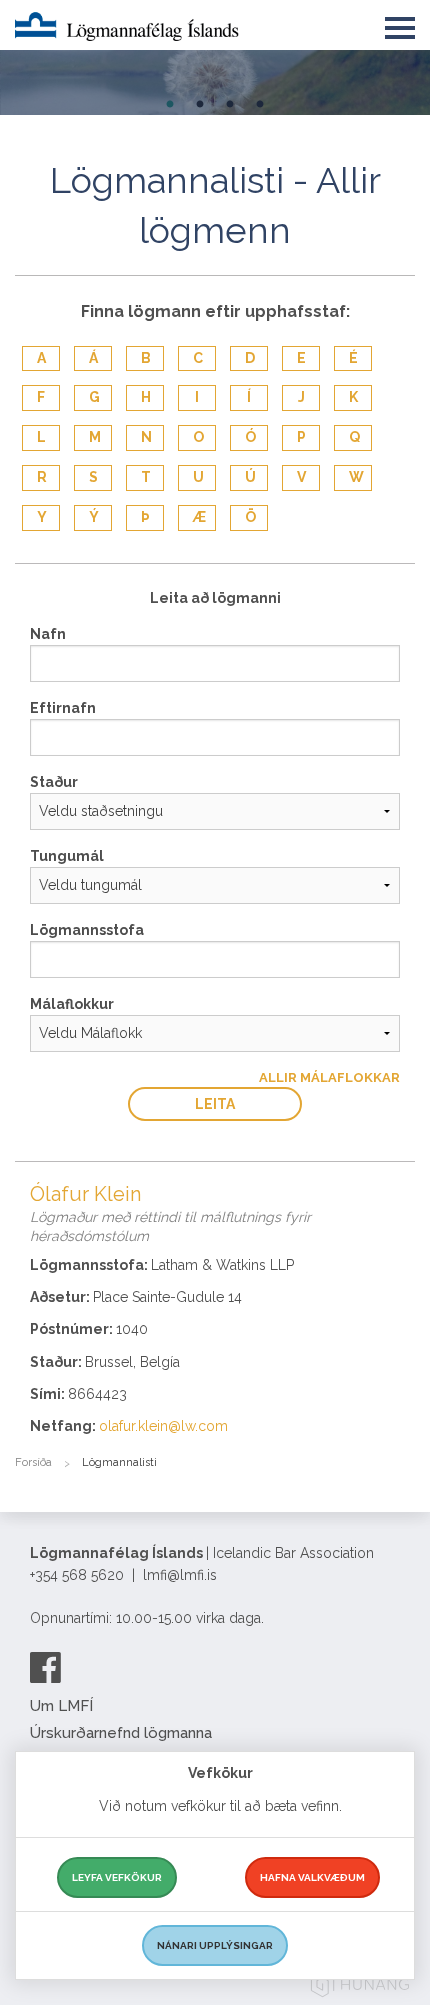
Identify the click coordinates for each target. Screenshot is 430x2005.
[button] (400, 24)
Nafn (48, 634)
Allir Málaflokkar (329, 1077)
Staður (54, 782)
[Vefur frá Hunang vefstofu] (360, 1987)
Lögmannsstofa (87, 930)
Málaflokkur (72, 1004)
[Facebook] (45, 1667)
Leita (215, 1104)
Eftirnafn (63, 708)
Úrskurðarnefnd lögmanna (121, 1733)
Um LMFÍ (61, 1706)
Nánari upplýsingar (215, 1945)
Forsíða (33, 1462)
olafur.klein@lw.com (163, 1426)
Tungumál (67, 856)
